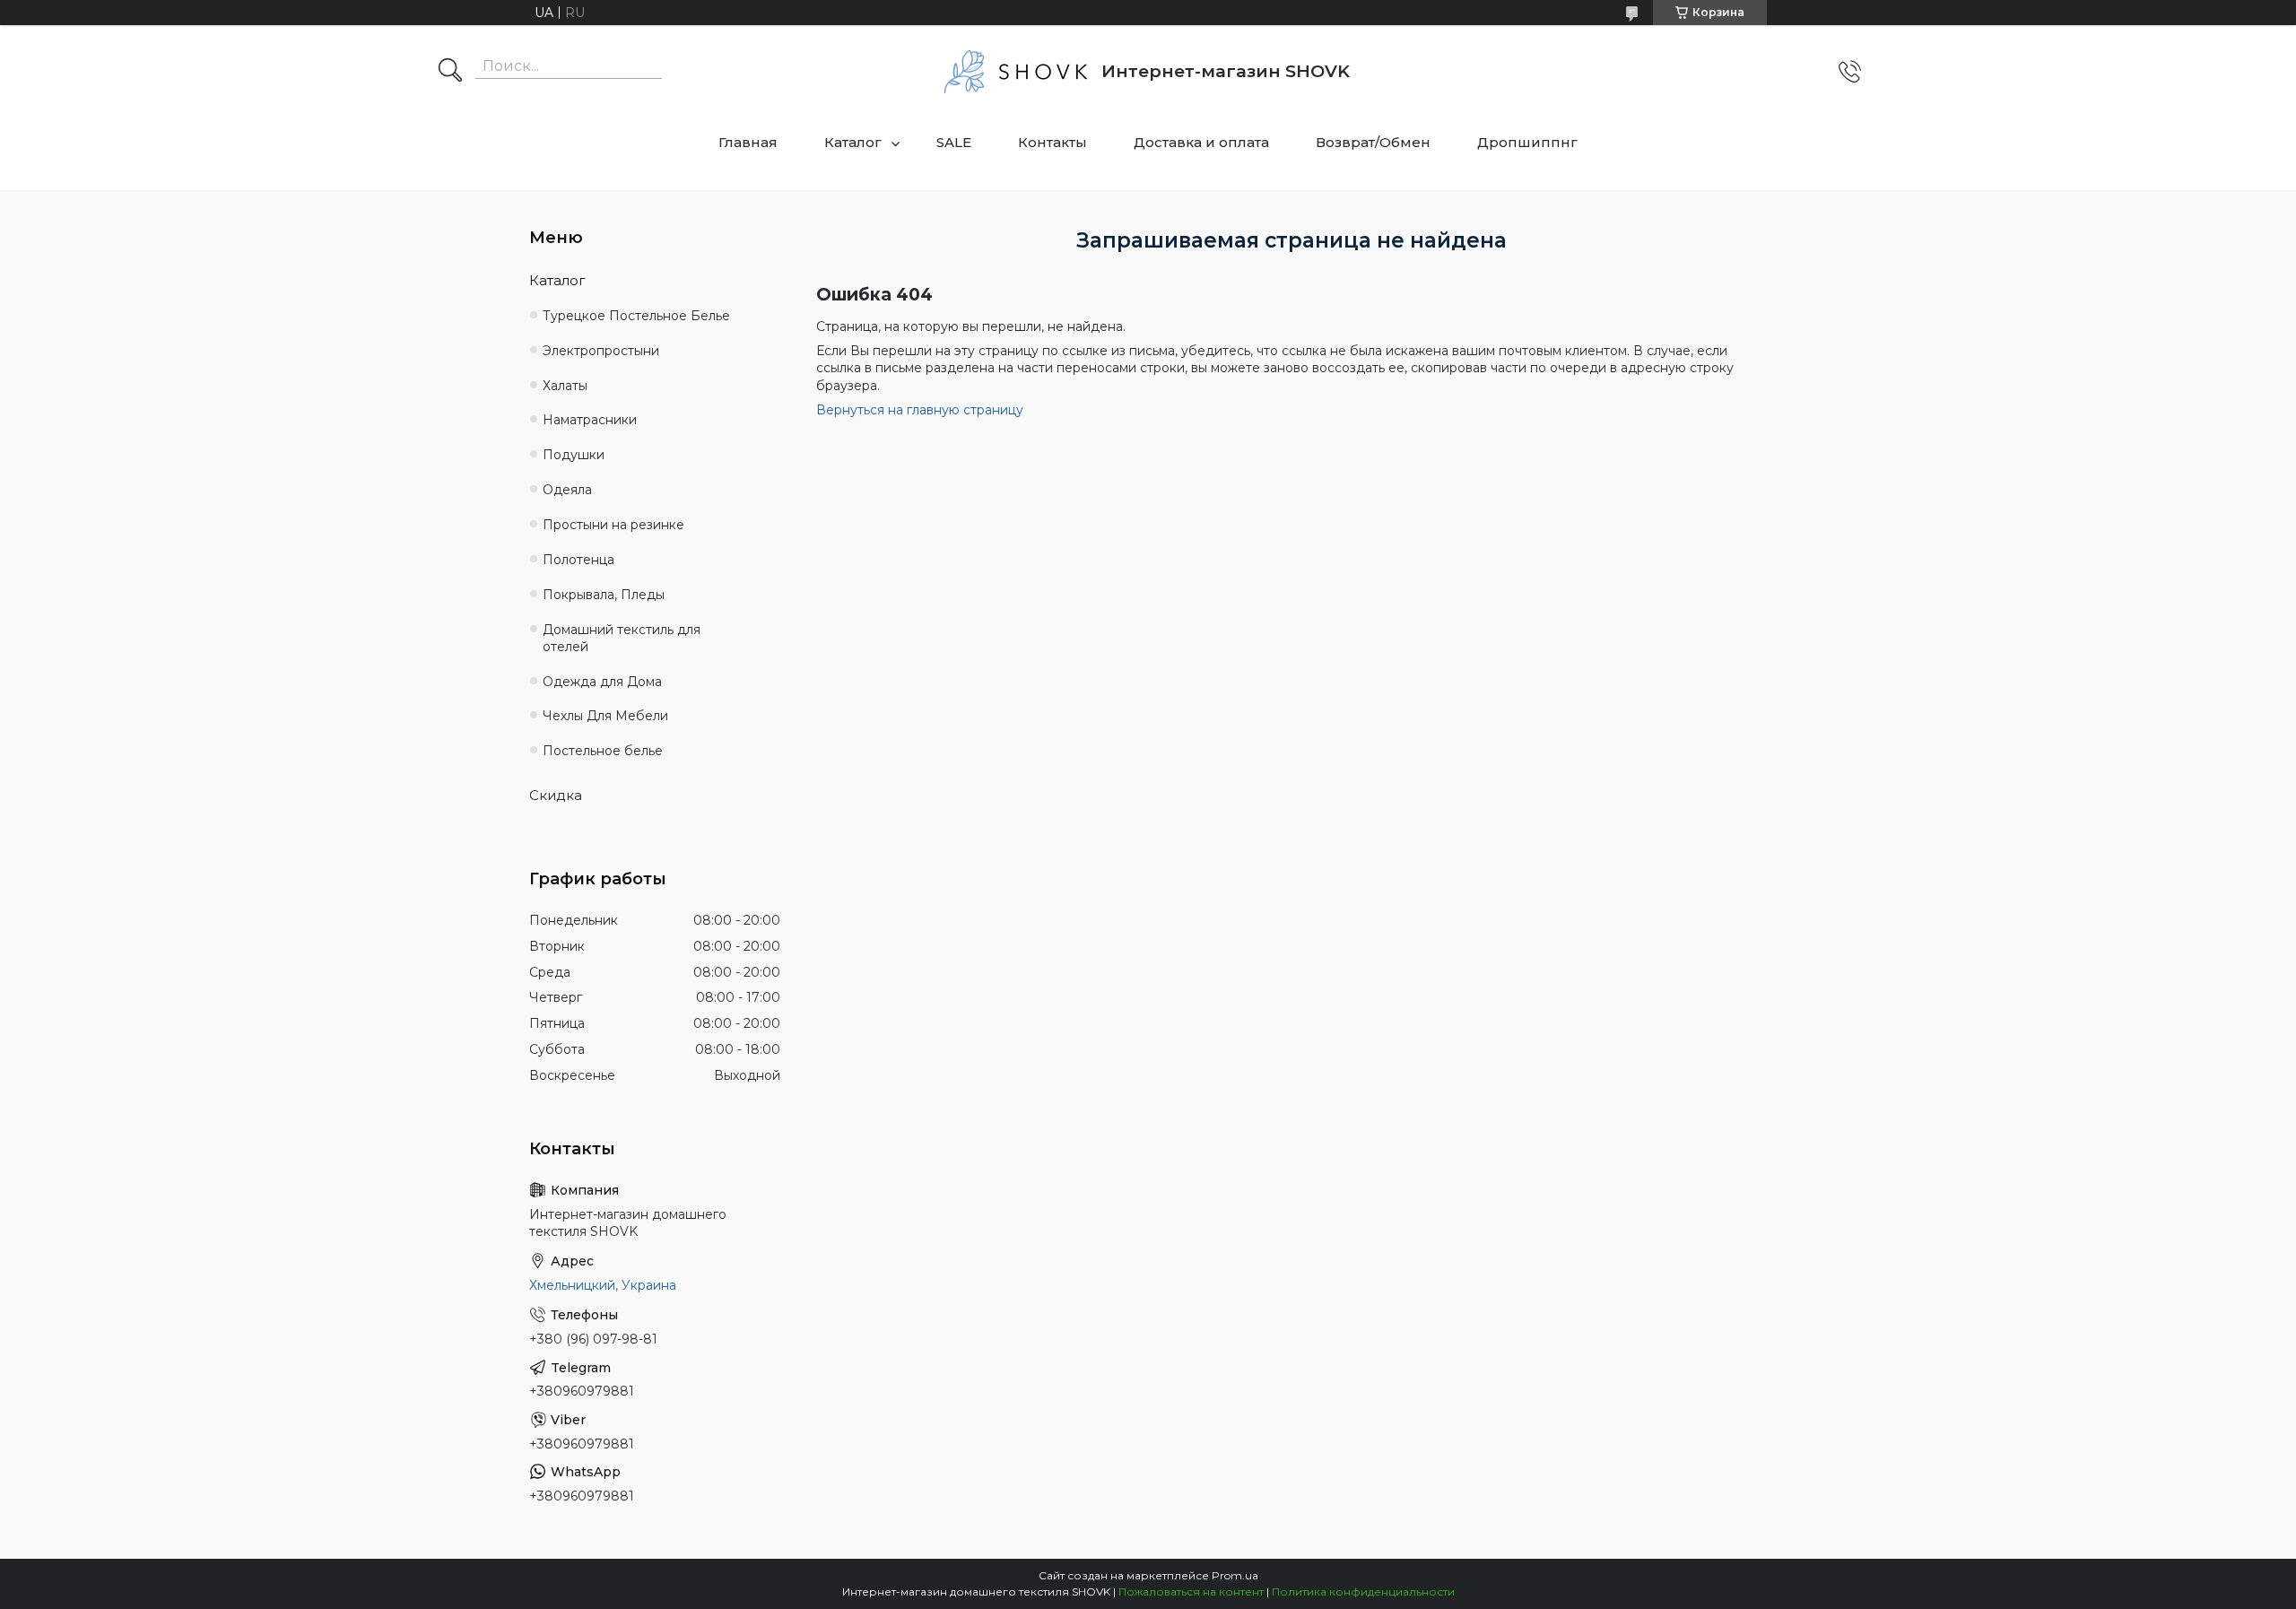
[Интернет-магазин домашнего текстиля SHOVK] (1016, 72)
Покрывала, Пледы (604, 595)
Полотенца (578, 560)
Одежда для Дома (602, 682)
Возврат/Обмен (1373, 142)
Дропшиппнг (1527, 142)
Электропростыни (601, 351)
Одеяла (567, 490)
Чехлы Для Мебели (605, 716)
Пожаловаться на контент (1191, 1592)
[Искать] (450, 72)
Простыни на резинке (613, 525)
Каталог (853, 142)
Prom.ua (1235, 1575)
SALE (954, 142)
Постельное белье (603, 751)
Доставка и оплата (1201, 142)
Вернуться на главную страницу (920, 410)
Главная (748, 142)
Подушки (574, 455)
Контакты (1052, 142)
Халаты (565, 386)
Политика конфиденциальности (1363, 1592)
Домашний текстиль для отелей (622, 638)
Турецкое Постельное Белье (636, 316)
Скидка (556, 795)
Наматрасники (590, 420)
